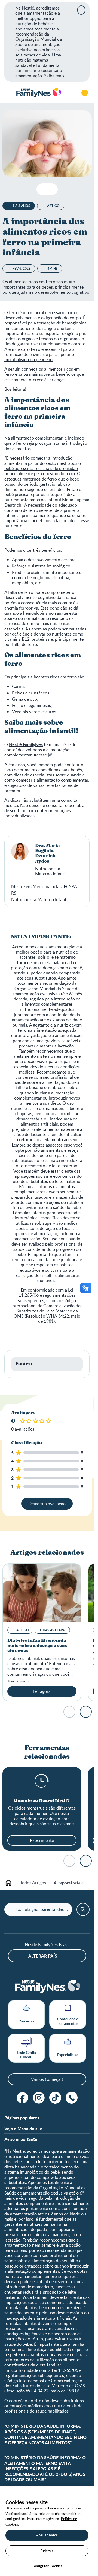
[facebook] (23, 2098)
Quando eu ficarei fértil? (42, 1801)
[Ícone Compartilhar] (51, 189)
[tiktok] (55, 2098)
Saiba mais (54, 76)
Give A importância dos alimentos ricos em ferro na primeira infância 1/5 (23, 1421)
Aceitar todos (47, 2535)
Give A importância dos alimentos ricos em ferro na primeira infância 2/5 (29, 1421)
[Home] (38, 93)
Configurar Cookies (47, 2566)
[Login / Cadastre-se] (85, 93)
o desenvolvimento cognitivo (39, 595)
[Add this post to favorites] (43, 189)
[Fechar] (81, 10)
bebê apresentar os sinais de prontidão (41, 468)
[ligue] (72, 2098)
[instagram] (39, 2098)
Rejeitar (47, 2551)
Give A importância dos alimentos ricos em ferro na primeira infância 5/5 (49, 1421)
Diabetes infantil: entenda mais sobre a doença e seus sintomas (37, 1646)
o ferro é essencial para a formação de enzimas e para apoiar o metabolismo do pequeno (39, 354)
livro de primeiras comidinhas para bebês (43, 770)
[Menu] (8, 93)
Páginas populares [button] (22, 2118)
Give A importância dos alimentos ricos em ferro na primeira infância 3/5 (36, 1421)
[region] (47, 2531)
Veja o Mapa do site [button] (23, 2128)
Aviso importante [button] (21, 2139)
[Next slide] (86, 1712)
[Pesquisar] (69, 93)
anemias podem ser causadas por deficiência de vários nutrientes (45, 631)
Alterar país (43, 1956)
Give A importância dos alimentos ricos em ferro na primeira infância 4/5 (42, 1421)
